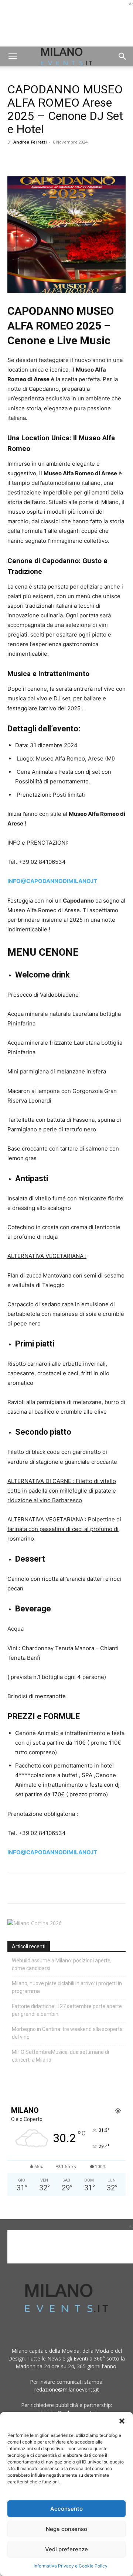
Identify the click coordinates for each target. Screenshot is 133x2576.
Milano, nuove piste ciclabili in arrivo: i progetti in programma (67, 1987)
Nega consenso (66, 2529)
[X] (32, 159)
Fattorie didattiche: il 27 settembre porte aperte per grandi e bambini (67, 2010)
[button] (122, 2421)
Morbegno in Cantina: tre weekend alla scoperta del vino (67, 2033)
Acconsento (66, 2509)
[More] (100, 159)
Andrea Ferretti (30, 142)
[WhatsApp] (49, 159)
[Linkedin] (66, 159)
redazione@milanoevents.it (67, 2389)
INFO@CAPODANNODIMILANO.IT (52, 881)
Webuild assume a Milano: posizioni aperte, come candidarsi (62, 1964)
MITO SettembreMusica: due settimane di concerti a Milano (60, 2056)
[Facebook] (15, 159)
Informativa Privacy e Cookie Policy (71, 2566)
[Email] (83, 159)
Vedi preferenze (66, 2549)
